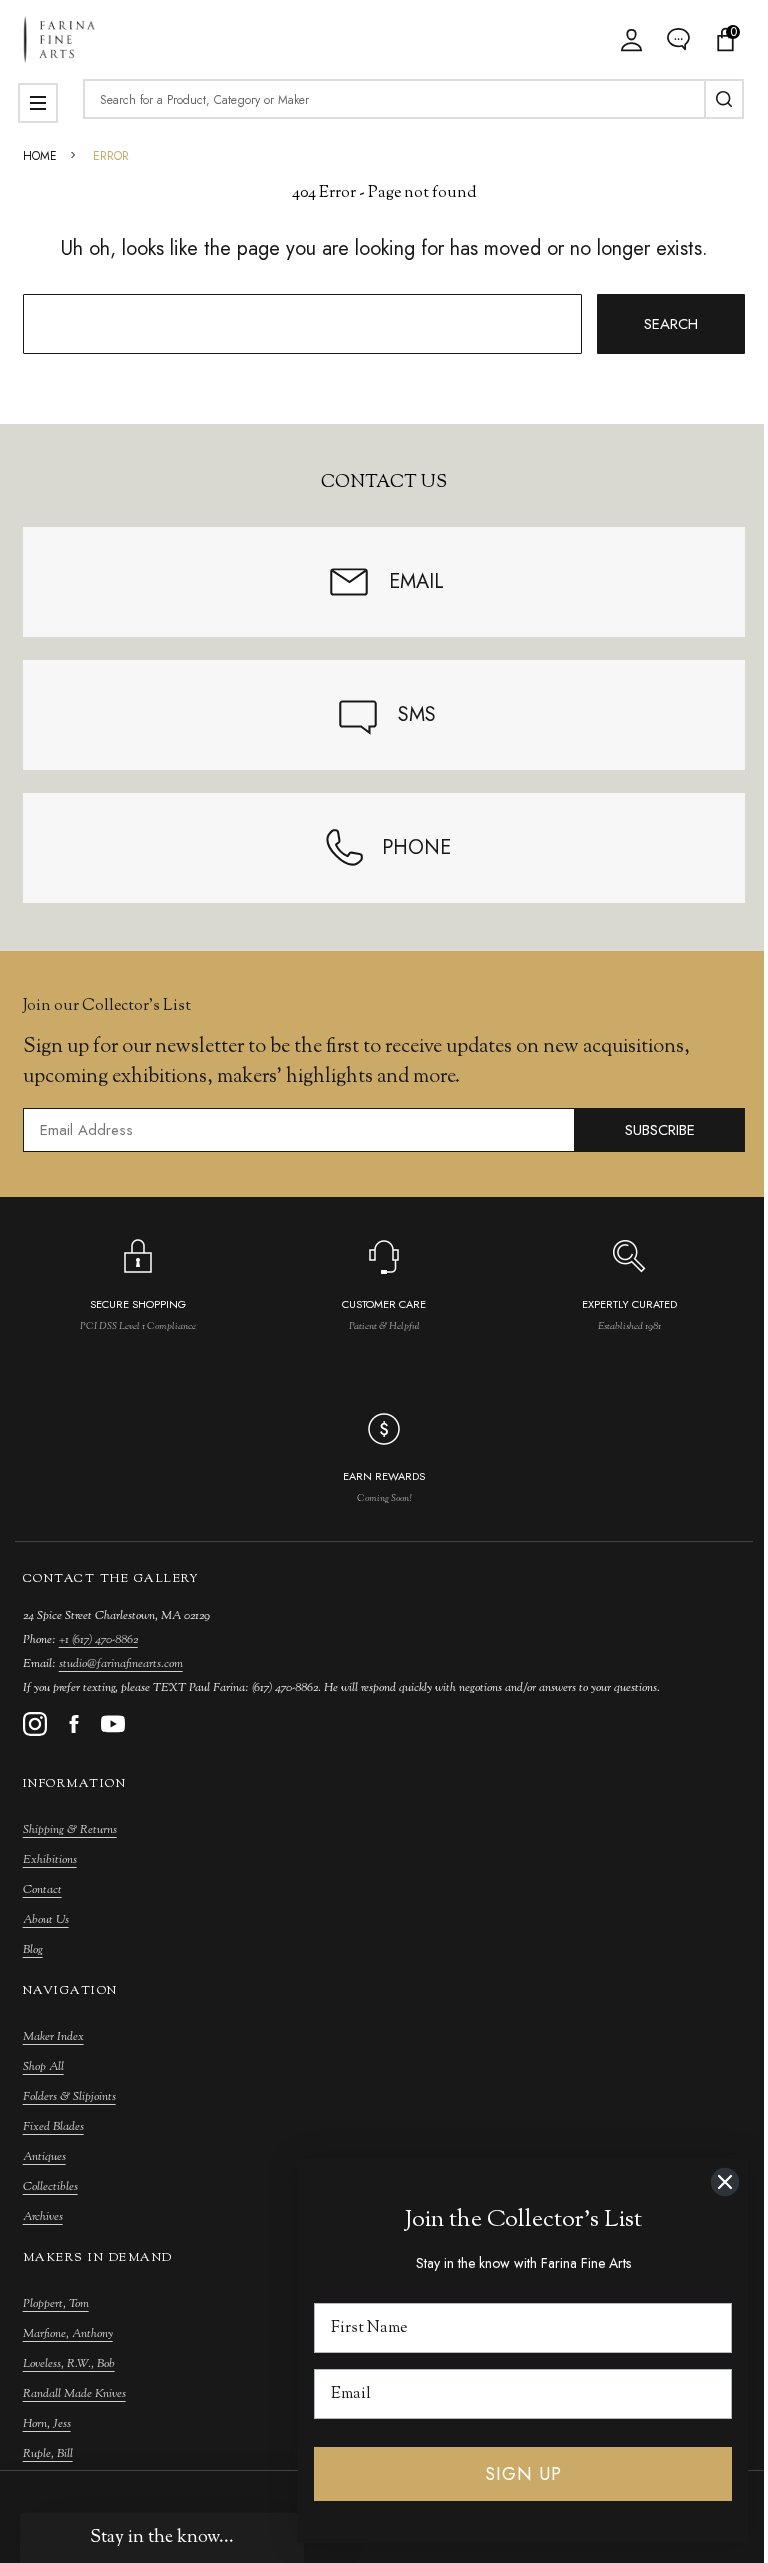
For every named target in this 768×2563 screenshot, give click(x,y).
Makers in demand (98, 2258)
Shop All (43, 2067)
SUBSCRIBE (660, 1130)
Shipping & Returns (70, 1830)
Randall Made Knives (74, 2394)
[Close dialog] (725, 2182)
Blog (33, 1950)
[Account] (631, 39)
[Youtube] (113, 1724)
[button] (162, 2538)
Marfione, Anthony (68, 2334)
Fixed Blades (53, 2127)
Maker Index (53, 2037)
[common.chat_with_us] (678, 39)
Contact (42, 1890)
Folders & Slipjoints (69, 2097)
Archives (43, 2217)
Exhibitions (50, 1860)
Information (75, 1784)
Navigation (70, 1991)
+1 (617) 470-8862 (98, 1640)
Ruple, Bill (48, 2454)
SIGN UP (523, 2474)
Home (40, 156)
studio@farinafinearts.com (121, 1664)
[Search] (724, 99)
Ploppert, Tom (56, 2304)
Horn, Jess (47, 2424)
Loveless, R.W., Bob (69, 2364)
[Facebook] (74, 1724)
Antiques (44, 2157)
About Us (46, 1920)
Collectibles (50, 2187)
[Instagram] (35, 1724)
